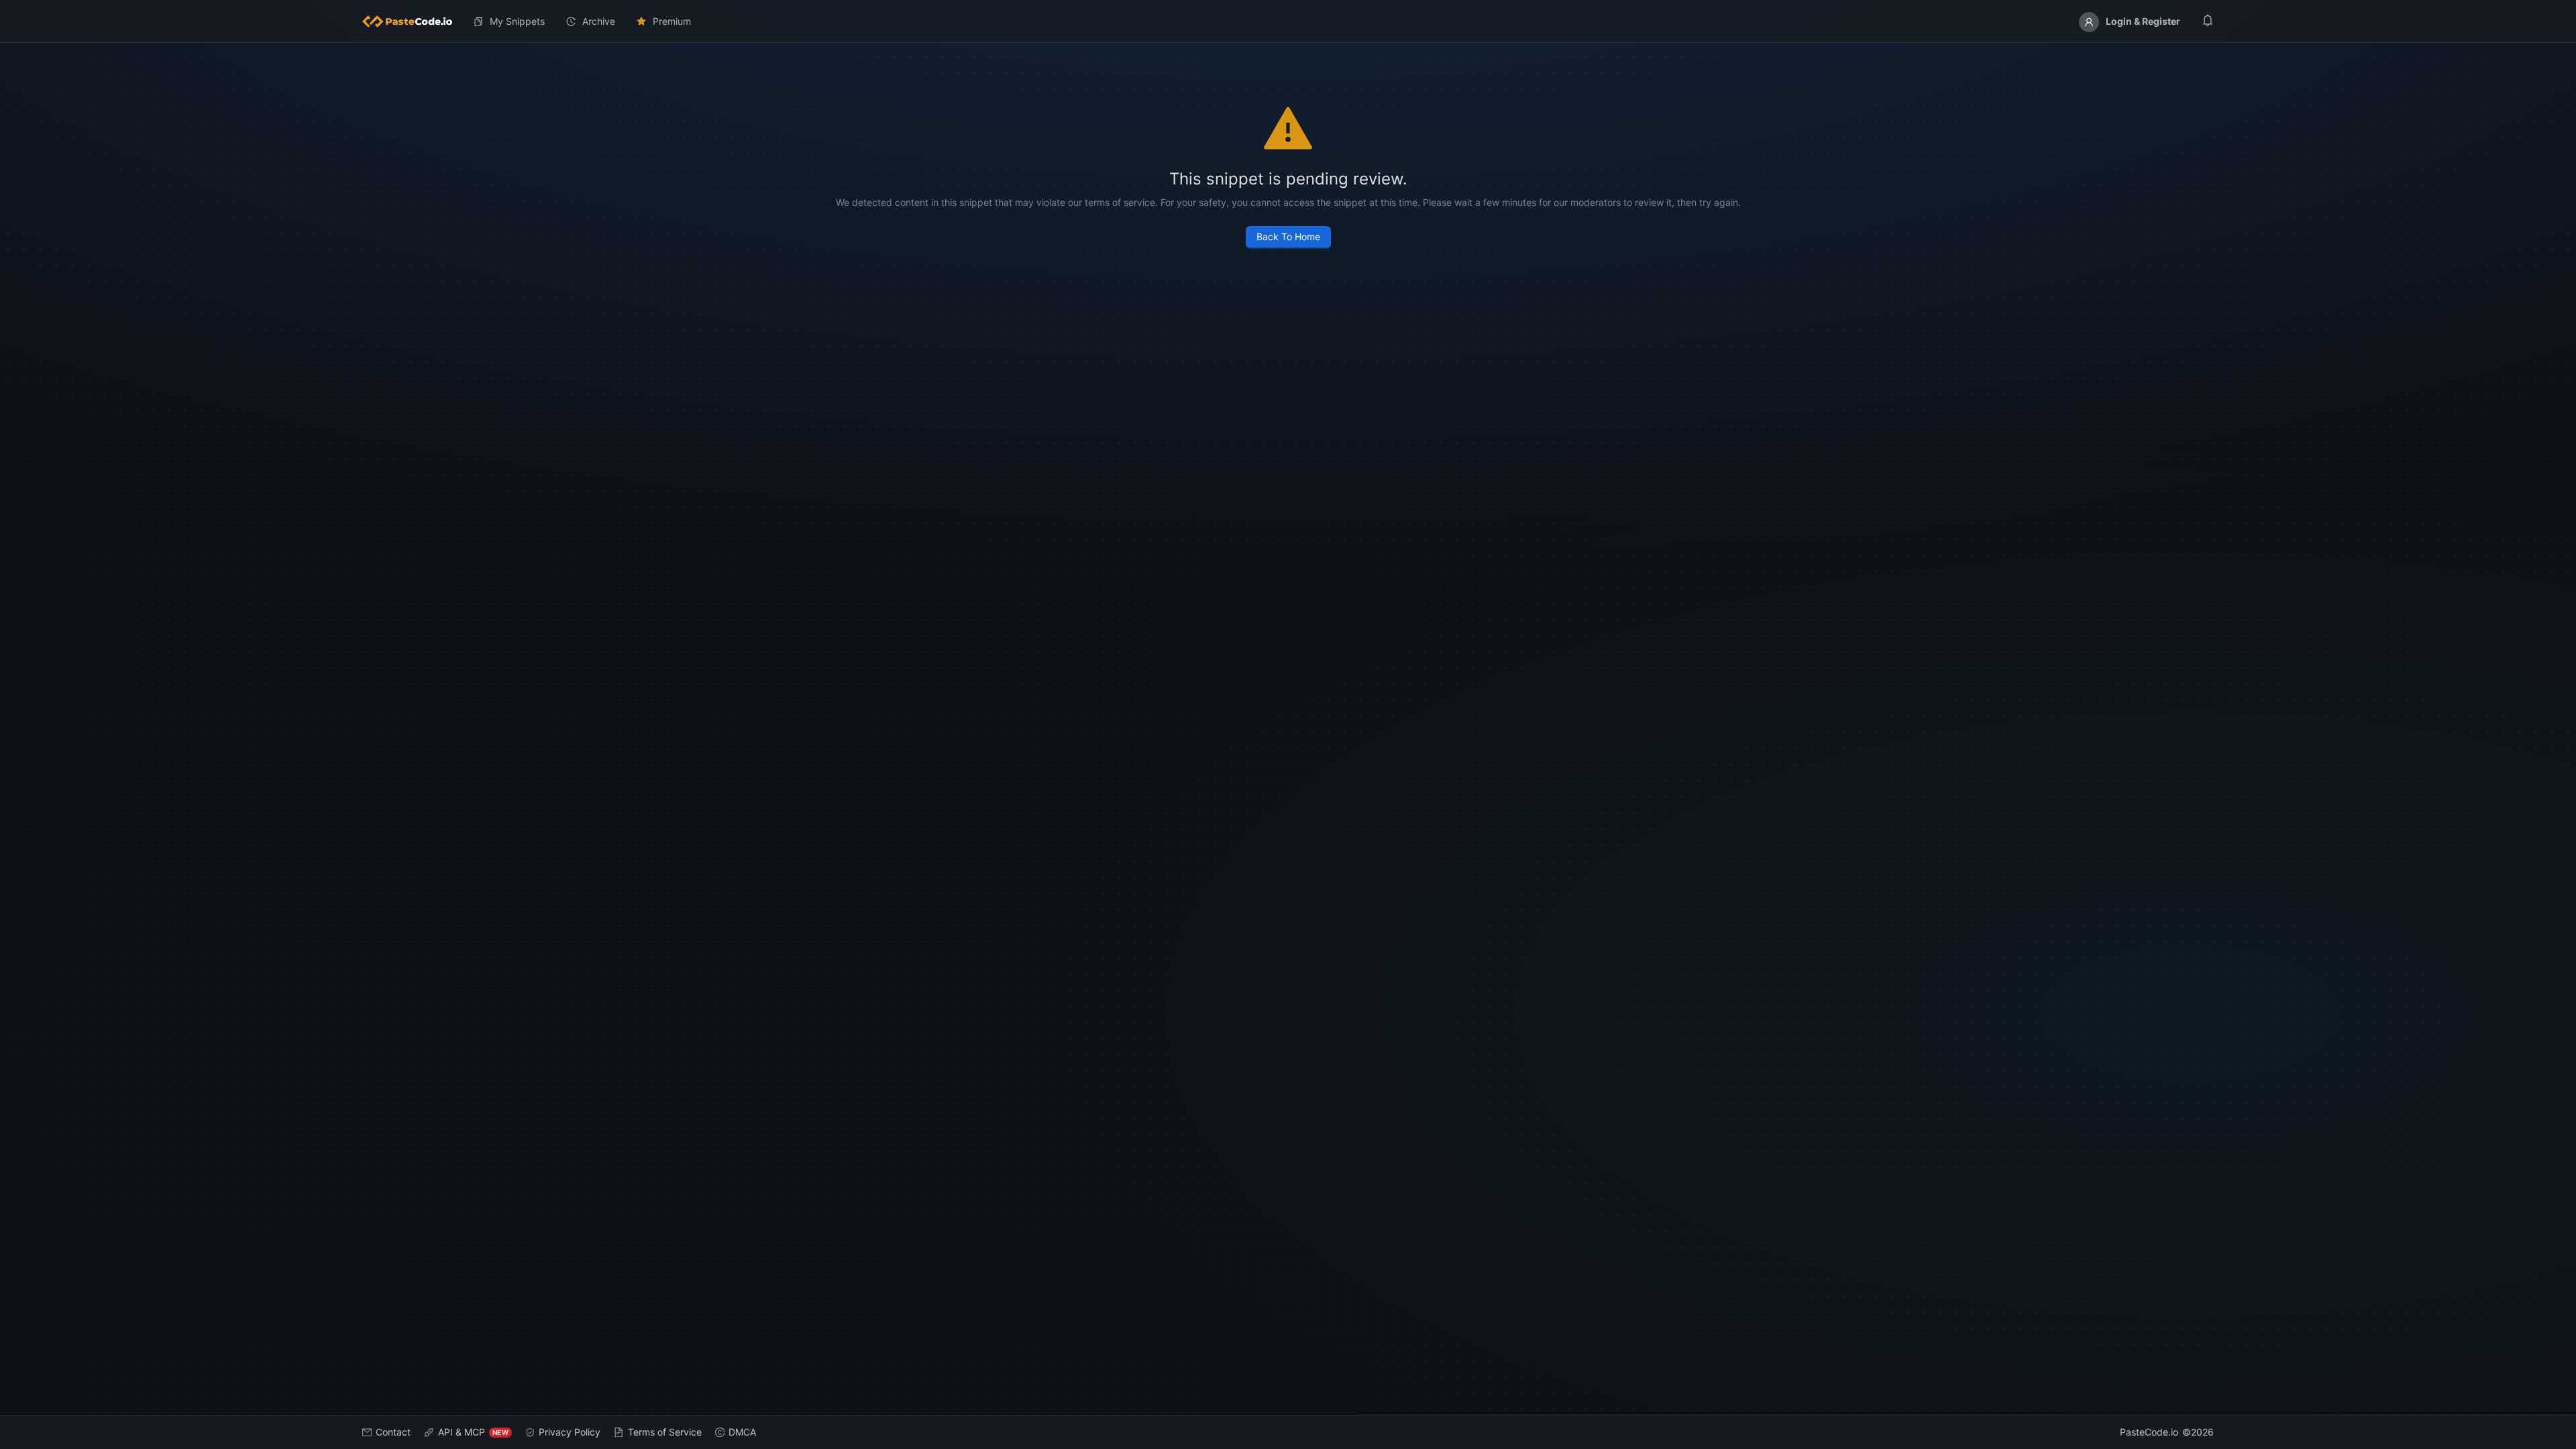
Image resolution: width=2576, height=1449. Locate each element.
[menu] (1288, 21)
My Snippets (517, 21)
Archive (599, 21)
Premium (672, 21)
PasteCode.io (2149, 1432)
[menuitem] (413, 21)
